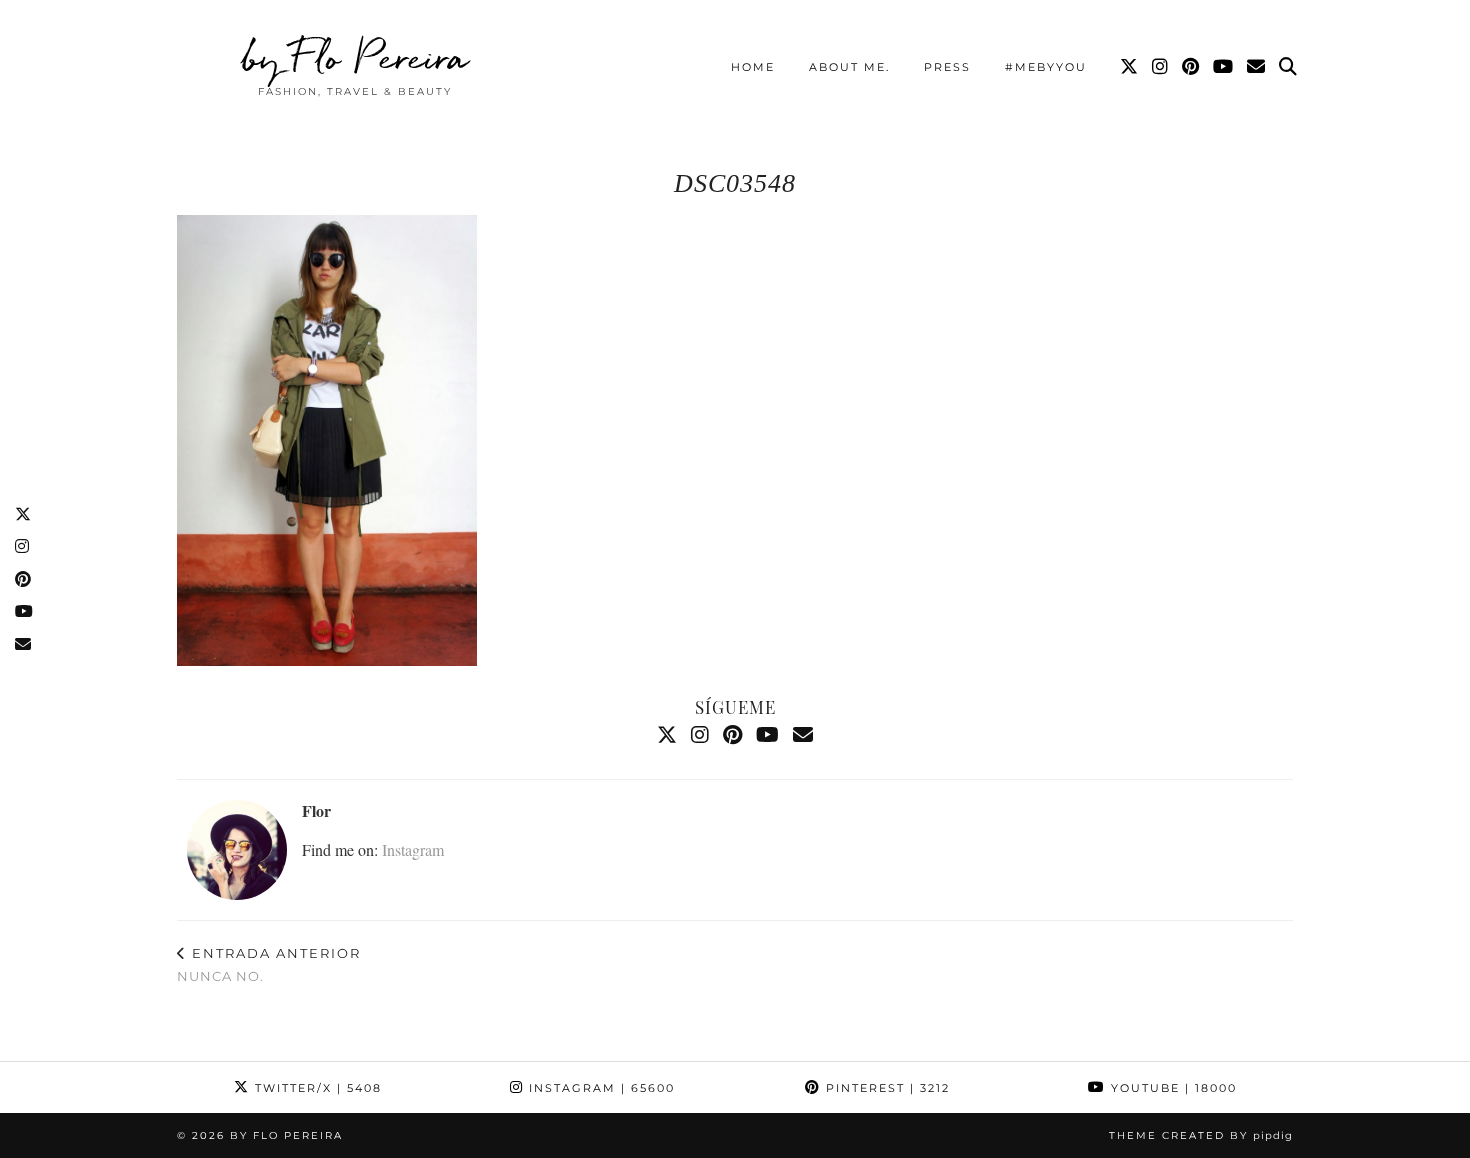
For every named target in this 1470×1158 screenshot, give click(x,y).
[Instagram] (1161, 67)
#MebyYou (1046, 67)
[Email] (1257, 67)
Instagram (413, 849)
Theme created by (1201, 1135)
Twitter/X (316, 1088)
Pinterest (885, 1088)
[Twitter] (1130, 67)
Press (947, 67)
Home (753, 67)
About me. (849, 67)
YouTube (1171, 1088)
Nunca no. (269, 964)
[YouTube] (1224, 67)
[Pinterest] (1191, 67)
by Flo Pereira (355, 57)
